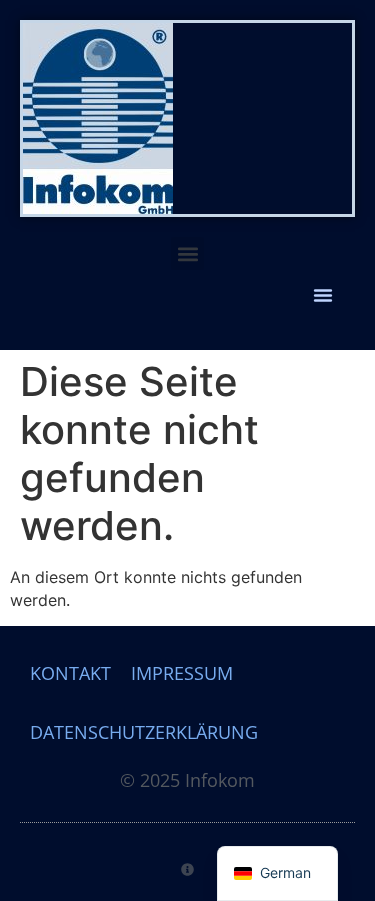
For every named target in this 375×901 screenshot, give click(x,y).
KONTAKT (70, 673)
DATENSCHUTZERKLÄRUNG (144, 732)
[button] (187, 253)
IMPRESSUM (182, 673)
